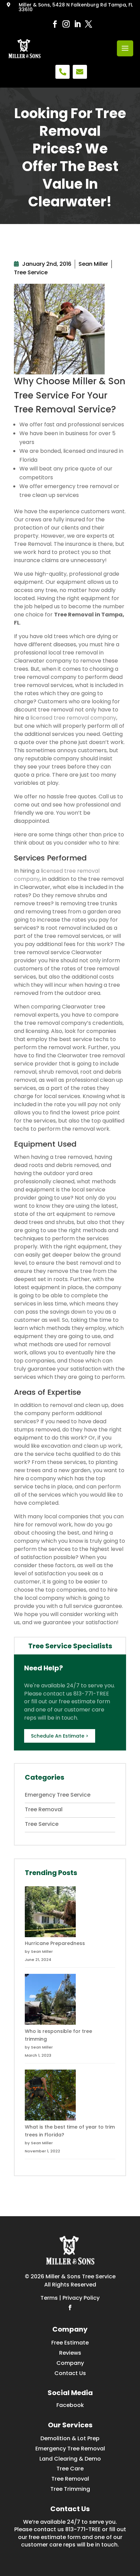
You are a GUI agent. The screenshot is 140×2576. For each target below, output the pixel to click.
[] (63, 78)
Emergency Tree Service (58, 1795)
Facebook (70, 2405)
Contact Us (70, 2373)
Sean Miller (93, 264)
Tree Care (70, 2469)
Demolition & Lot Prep (70, 2438)
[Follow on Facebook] (53, 24)
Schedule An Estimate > (60, 1736)
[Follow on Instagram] (64, 24)
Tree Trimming (70, 2489)
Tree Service (31, 272)
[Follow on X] (87, 24)
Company (70, 2363)
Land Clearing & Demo (70, 2459)
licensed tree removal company (73, 718)
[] (80, 78)
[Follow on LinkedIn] (76, 24)
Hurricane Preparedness (55, 1943)
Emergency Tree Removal (70, 2449)
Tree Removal (44, 1809)
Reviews (70, 2353)
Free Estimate (70, 2343)
